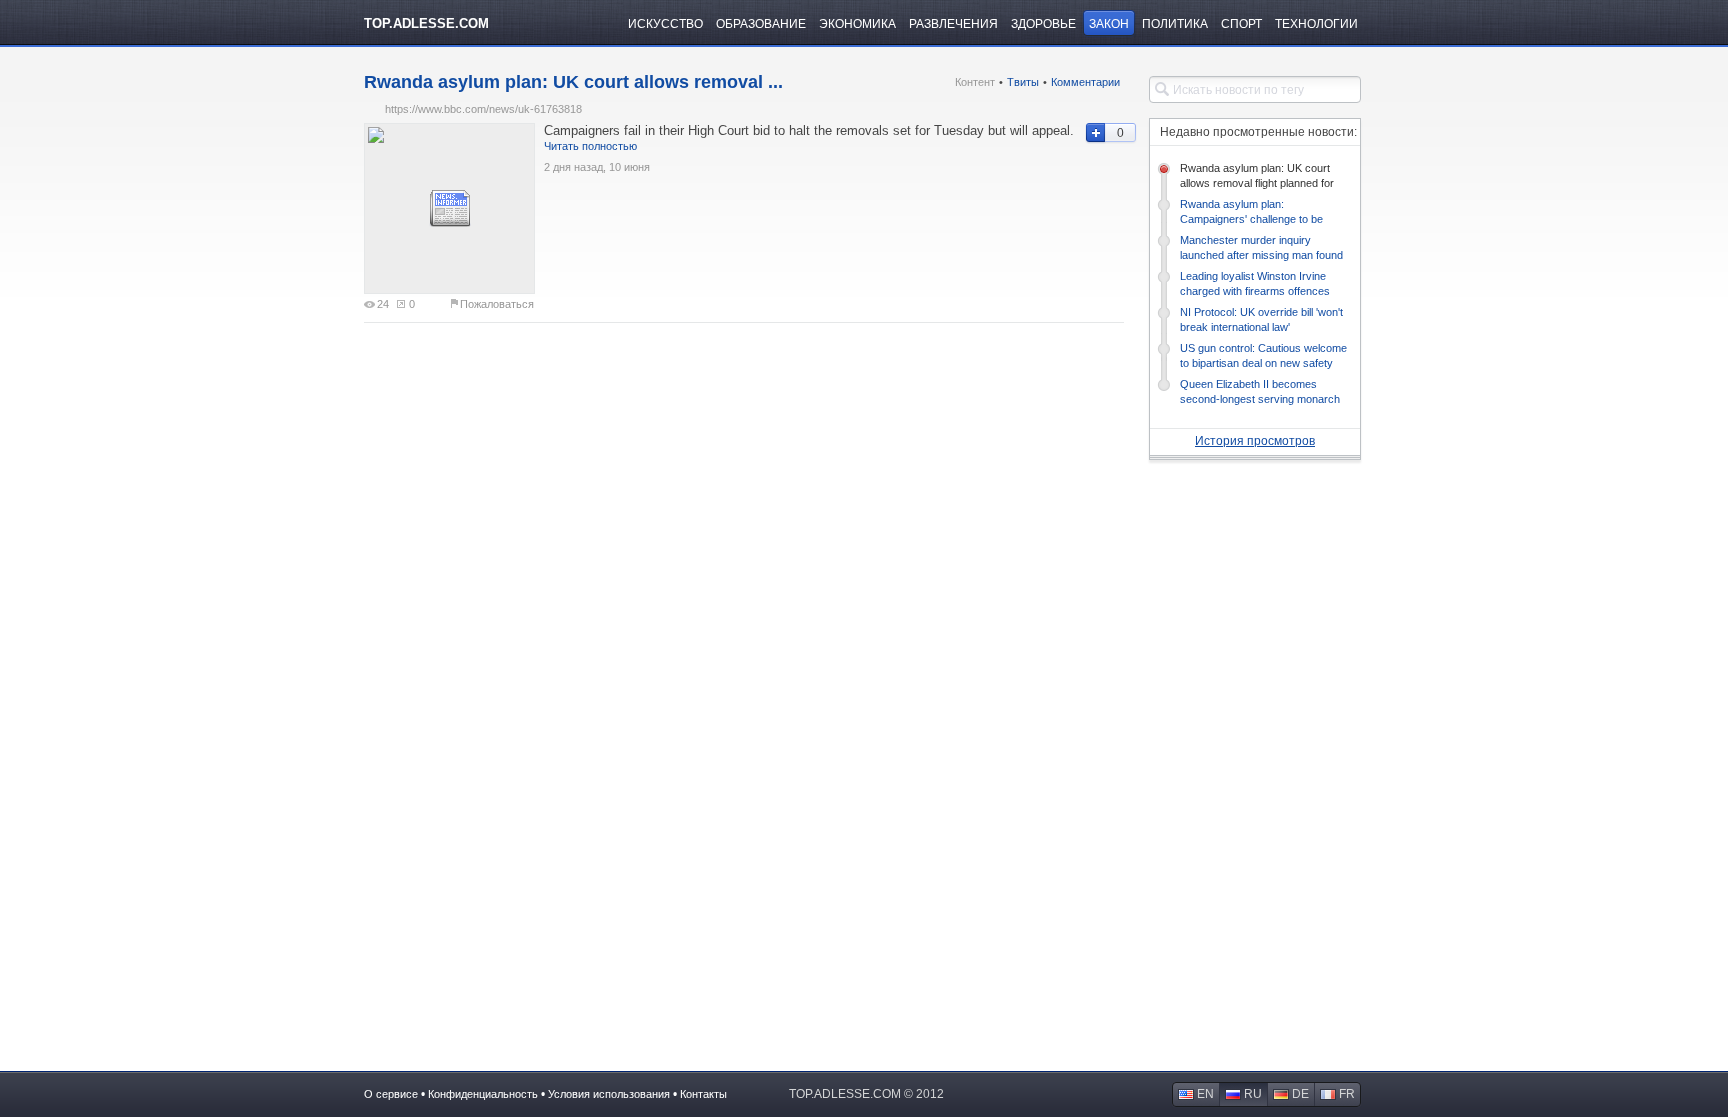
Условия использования (609, 1094)
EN (1205, 1094)
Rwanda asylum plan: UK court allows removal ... (573, 82)
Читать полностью (590, 146)
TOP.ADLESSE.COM (426, 23)
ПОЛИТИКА (1175, 24)
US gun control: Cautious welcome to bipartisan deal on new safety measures (1263, 356)
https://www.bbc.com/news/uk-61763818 (483, 109)
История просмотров (1255, 441)
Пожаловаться (497, 304)
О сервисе (391, 1094)
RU (1253, 1094)
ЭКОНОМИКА (857, 24)
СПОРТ (1241, 24)
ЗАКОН (1109, 24)
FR (1347, 1094)
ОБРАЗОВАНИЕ (761, 24)
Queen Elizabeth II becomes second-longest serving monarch (1260, 391)
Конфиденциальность (483, 1094)
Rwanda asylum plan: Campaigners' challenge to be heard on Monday (1251, 212)
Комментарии (1085, 82)
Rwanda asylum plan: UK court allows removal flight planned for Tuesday (1257, 176)
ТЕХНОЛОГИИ (1316, 24)
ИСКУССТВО (665, 24)
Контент (975, 82)
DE (1300, 1094)
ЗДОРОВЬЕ (1043, 24)
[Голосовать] (1094, 133)
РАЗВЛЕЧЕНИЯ (953, 24)
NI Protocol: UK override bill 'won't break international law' (1261, 319)
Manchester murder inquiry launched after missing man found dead (1261, 248)
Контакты (703, 1094)
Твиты (1023, 82)
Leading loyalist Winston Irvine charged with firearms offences (1255, 283)
